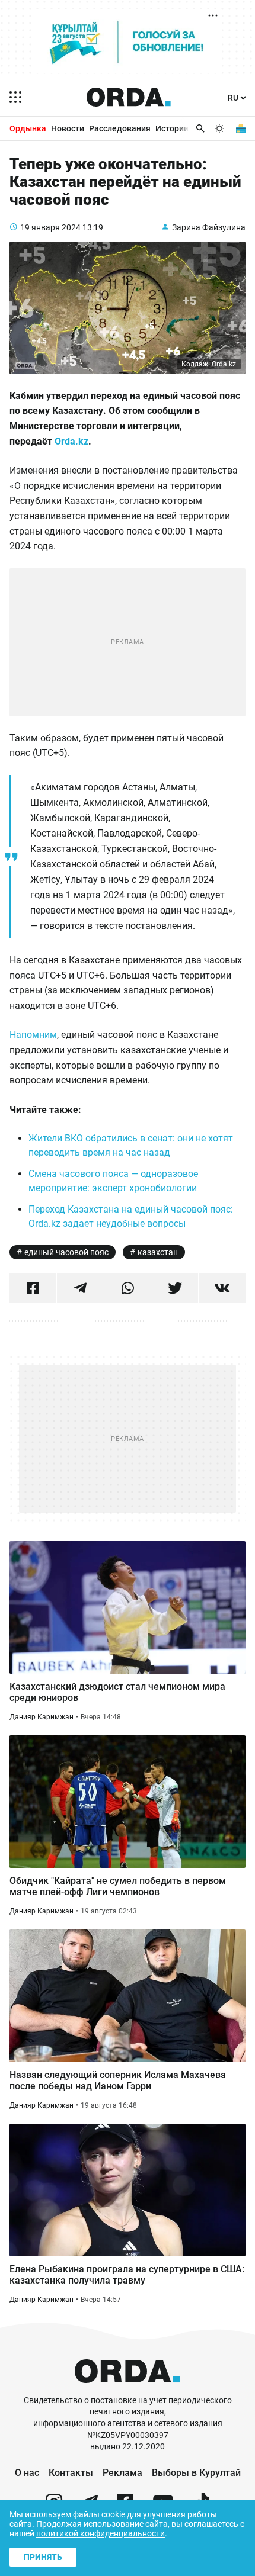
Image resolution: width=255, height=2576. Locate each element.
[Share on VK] (222, 1288)
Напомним (33, 1035)
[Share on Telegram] (80, 1288)
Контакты (71, 2473)
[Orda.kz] (127, 2389)
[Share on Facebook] (33, 1288)
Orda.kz (71, 441)
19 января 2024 (50, 227)
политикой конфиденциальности (101, 2533)
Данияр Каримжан (42, 1717)
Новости (68, 128)
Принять (43, 2557)
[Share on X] (175, 1288)
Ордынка (28, 128)
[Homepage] (129, 97)
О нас (27, 2473)
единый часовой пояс (66, 1252)
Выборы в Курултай (196, 2473)
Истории (172, 128)
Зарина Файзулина (209, 227)
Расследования (120, 128)
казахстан (158, 1252)
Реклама (122, 2473)
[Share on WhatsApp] (128, 1288)
